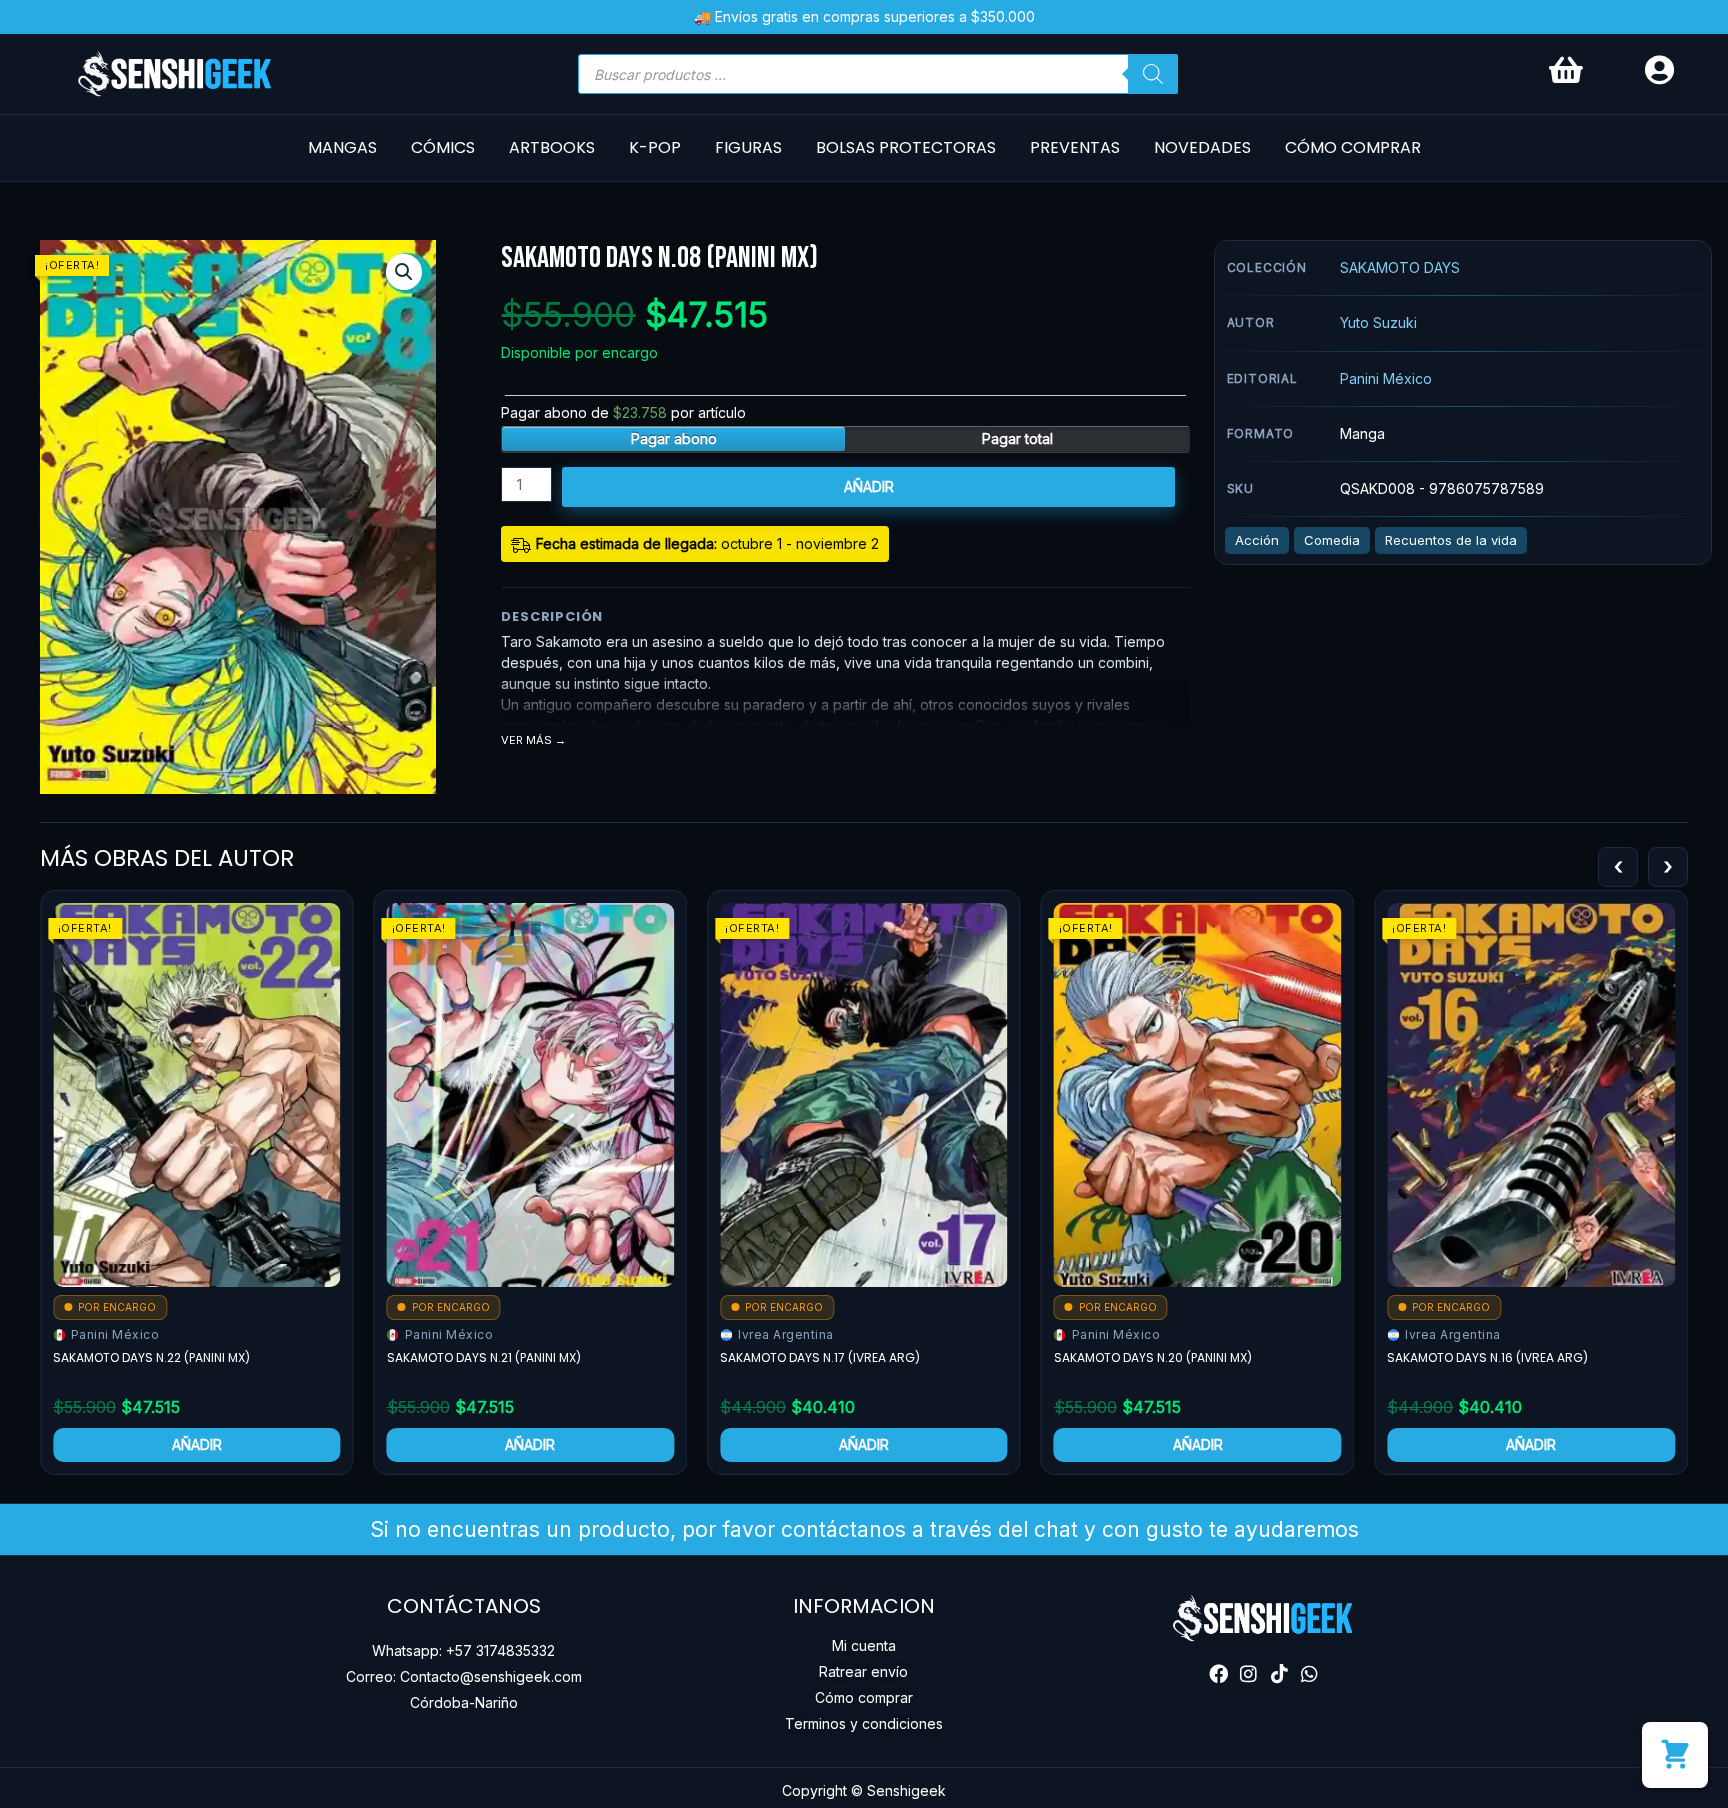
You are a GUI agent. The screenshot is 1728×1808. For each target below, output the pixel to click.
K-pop (655, 147)
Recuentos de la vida (1451, 540)
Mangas (342, 147)
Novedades (1202, 147)
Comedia (1332, 540)
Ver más (526, 740)
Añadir (869, 486)
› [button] (1668, 866)
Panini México (1386, 378)
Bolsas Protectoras (906, 147)
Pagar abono (674, 438)
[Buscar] (1153, 74)
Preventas (1075, 147)
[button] (404, 272)
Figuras (748, 147)
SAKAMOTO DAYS (1400, 267)
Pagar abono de (623, 412)
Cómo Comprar (1353, 147)
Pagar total (1017, 438)
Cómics (443, 147)
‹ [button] (1618, 866)
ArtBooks (552, 147)
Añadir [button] (197, 1444)
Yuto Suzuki (1378, 322)
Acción (1257, 540)
